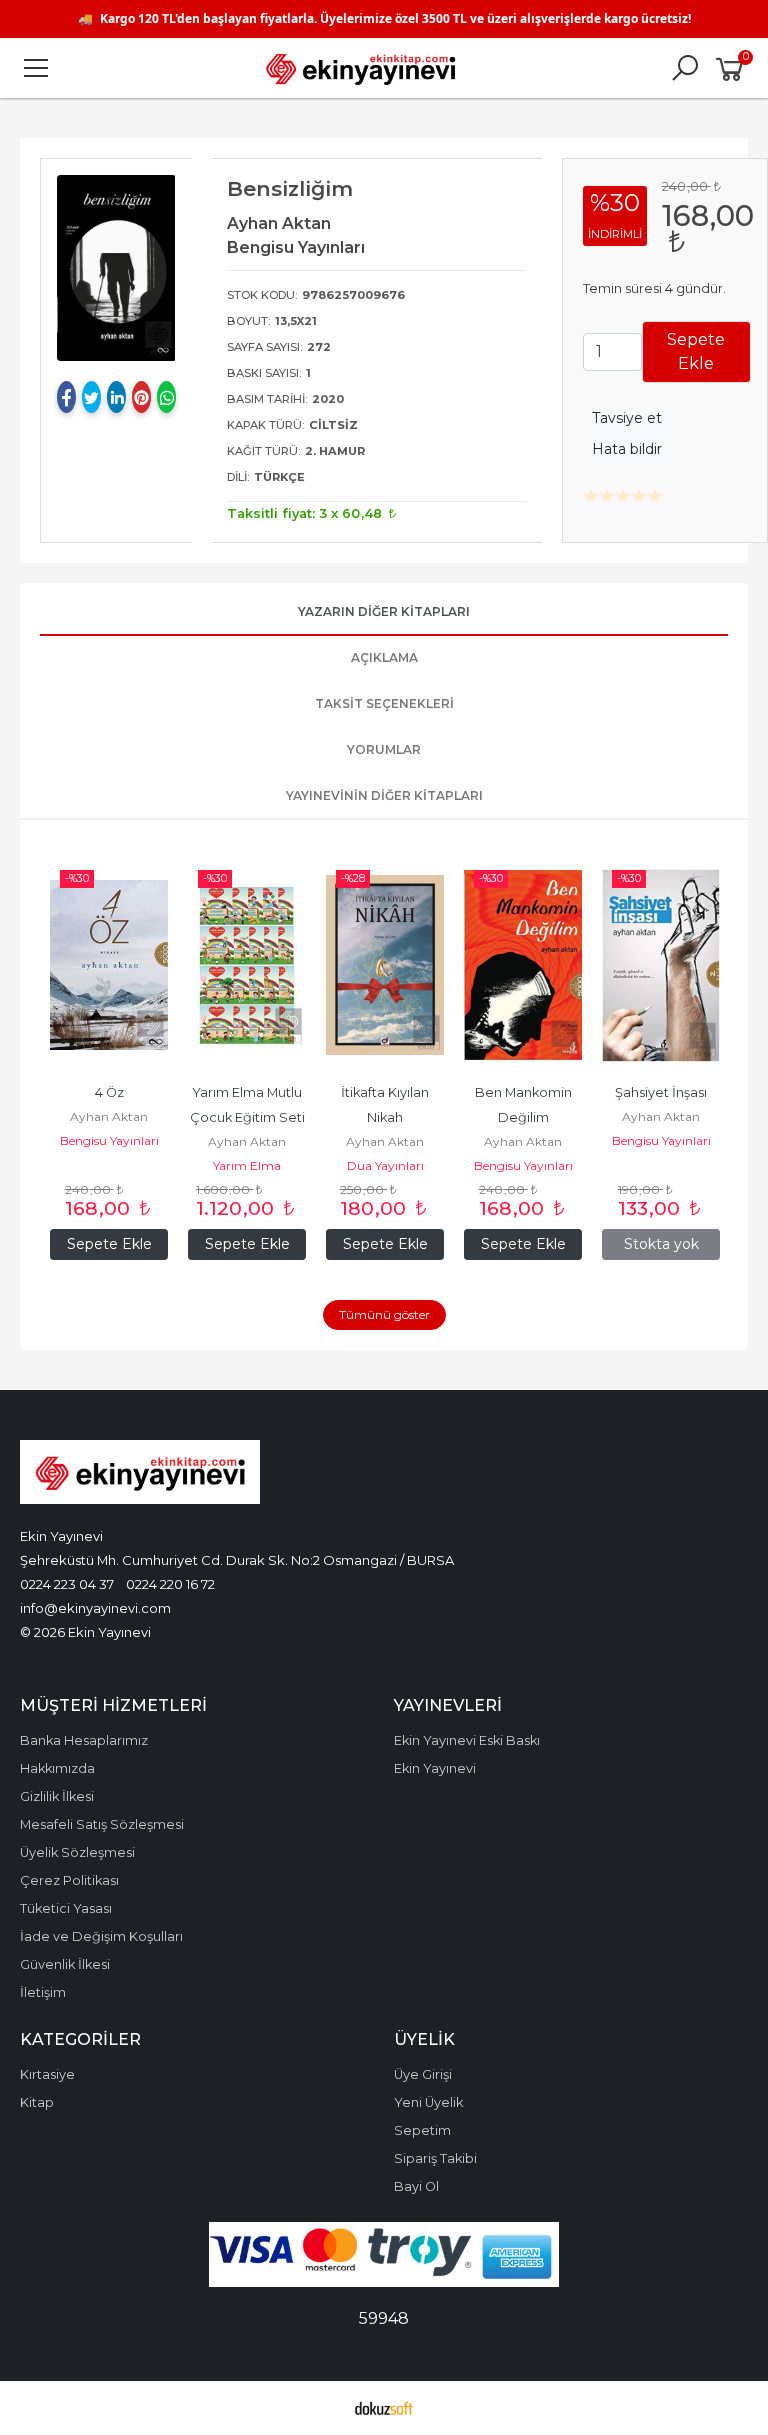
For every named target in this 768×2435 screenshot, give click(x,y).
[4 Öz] (109, 965)
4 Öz (109, 1092)
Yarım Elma (247, 1165)
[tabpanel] (116, 268)
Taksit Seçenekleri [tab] (384, 703)
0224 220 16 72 (170, 1584)
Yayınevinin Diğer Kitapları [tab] (384, 795)
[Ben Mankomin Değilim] (523, 965)
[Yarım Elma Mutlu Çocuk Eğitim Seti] (247, 965)
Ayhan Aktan (109, 1116)
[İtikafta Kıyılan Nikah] (385, 965)
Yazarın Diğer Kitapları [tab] (384, 611)
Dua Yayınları (385, 1165)
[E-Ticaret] (384, 2408)
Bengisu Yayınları (109, 1140)
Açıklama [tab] (384, 657)
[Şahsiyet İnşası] (661, 965)
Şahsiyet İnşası (661, 1092)
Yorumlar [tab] (384, 749)
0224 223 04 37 (67, 1584)
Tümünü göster (384, 1314)
